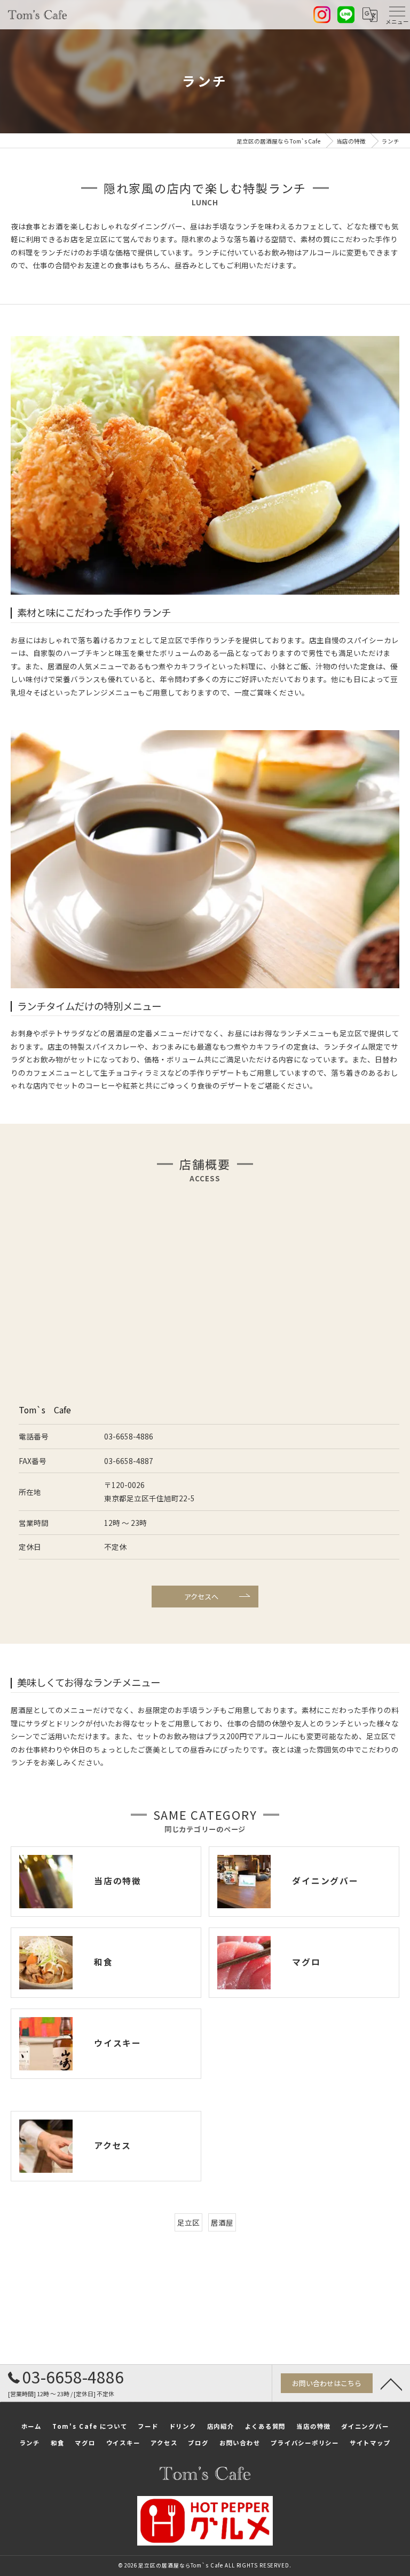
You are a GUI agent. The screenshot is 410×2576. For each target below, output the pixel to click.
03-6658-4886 (129, 1436)
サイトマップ (370, 2443)
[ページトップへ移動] (391, 2383)
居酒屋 (222, 2222)
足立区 (188, 2222)
